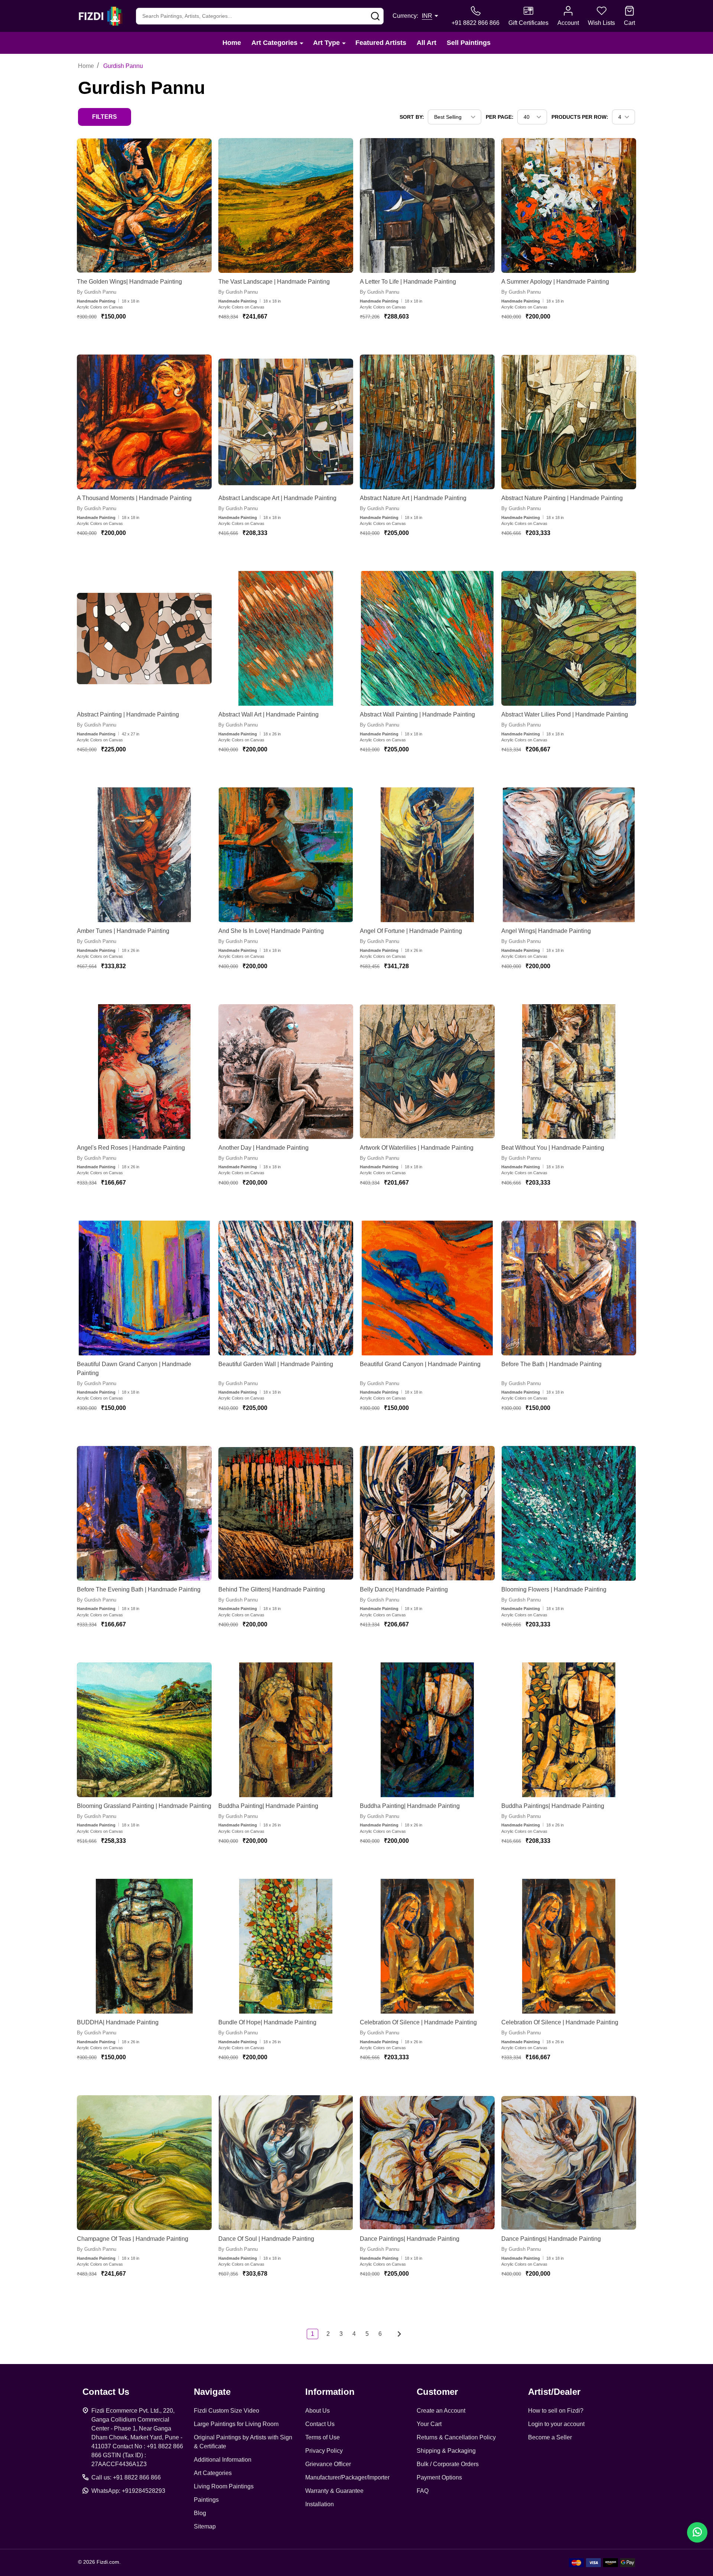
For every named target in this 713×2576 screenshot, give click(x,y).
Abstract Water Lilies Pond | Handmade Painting (565, 714)
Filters (105, 117)
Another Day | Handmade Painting (263, 1148)
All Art (427, 43)
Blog (200, 2513)
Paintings (206, 2500)
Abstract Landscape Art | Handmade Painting (277, 498)
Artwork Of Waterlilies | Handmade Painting (417, 1148)
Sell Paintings (469, 43)
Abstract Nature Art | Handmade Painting (413, 498)
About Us (318, 2411)
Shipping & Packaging (446, 2451)
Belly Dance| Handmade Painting (404, 1589)
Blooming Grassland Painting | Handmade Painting (144, 1806)
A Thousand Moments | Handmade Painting (134, 498)
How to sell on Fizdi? (556, 2411)
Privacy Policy (324, 2451)
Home (232, 43)
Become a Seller (550, 2437)
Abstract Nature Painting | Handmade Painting (562, 498)
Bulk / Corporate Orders (448, 2464)
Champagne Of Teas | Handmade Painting (133, 2239)
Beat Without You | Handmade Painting (553, 1148)
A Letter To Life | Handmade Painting (408, 282)
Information (330, 2392)
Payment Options (439, 2477)
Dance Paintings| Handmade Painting (410, 2239)
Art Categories (274, 43)
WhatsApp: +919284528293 (128, 2491)
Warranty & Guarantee (334, 2491)
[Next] (397, 2334)
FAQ (423, 2491)
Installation (320, 2504)
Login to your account (556, 2424)
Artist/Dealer (554, 2392)
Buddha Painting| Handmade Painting (268, 1806)
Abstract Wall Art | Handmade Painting (268, 714)
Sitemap (205, 2526)
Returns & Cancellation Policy (456, 2437)
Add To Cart (138, 339)
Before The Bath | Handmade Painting (551, 1364)
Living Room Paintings (224, 2486)
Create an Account (441, 2411)
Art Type (326, 43)
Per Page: (500, 117)
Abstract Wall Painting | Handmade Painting (417, 714)
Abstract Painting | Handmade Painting (128, 714)
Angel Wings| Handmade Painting (546, 931)
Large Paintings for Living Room (236, 2424)
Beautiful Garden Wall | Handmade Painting (276, 1364)
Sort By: (412, 117)
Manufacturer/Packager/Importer (347, 2477)
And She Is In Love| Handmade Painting (271, 931)
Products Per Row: (580, 117)
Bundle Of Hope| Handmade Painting (267, 2022)
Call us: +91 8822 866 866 (126, 2477)
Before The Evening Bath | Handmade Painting (139, 1589)
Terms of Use (323, 2437)
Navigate (212, 2392)
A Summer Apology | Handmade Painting (555, 282)
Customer (437, 2392)
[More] (302, 43)
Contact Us (320, 2424)
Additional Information (223, 2460)
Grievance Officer (328, 2464)
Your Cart (429, 2424)
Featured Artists (381, 43)
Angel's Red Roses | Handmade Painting (131, 1148)
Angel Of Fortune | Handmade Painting (411, 931)
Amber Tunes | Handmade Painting (123, 931)
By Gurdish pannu (97, 292)
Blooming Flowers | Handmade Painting (554, 1589)
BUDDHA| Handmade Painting (118, 2022)
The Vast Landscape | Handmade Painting (274, 282)
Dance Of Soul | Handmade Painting (266, 2239)
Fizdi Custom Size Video (227, 2411)
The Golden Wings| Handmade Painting (129, 282)
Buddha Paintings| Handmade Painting (553, 1806)
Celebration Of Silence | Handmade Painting (418, 2022)
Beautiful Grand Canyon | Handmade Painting (420, 1364)
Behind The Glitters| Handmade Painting (272, 1589)
